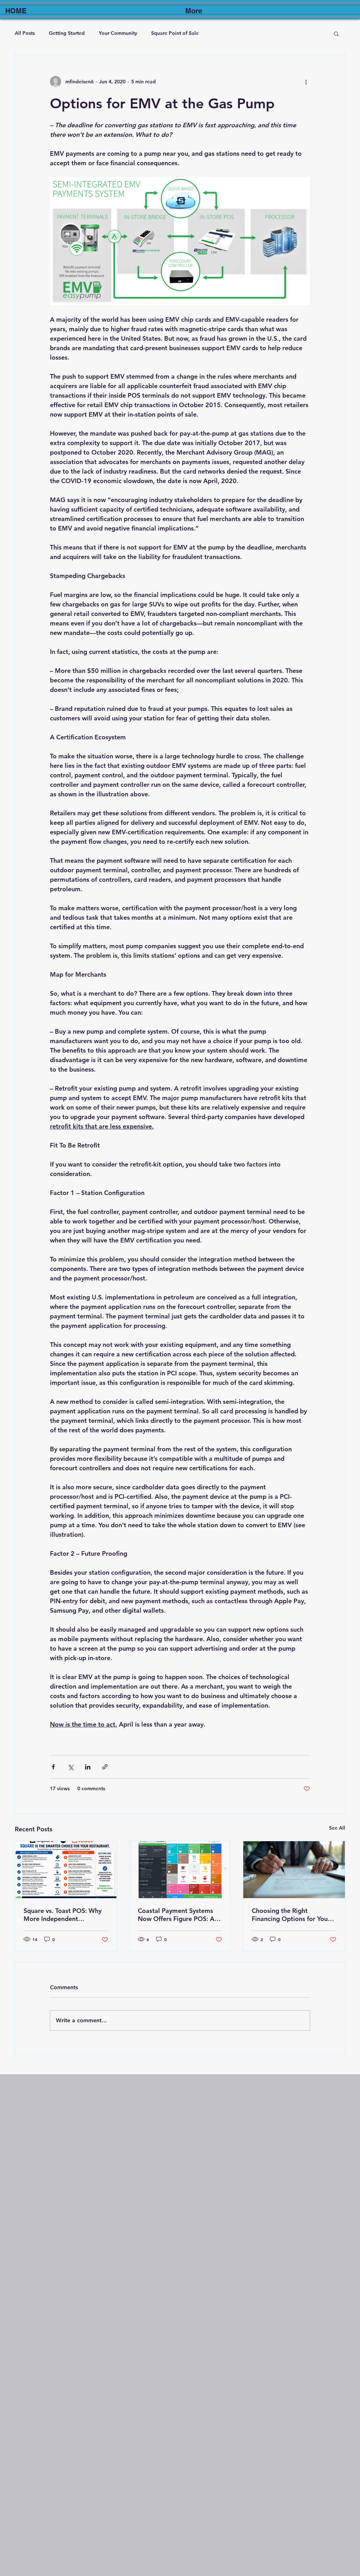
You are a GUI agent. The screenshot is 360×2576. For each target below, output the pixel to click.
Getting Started (67, 33)
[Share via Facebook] (53, 1767)
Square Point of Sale (175, 33)
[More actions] (306, 82)
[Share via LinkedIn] (88, 1767)
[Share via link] (105, 1767)
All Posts (25, 33)
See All (337, 1828)
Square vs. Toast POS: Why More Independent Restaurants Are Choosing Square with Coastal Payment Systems (63, 1915)
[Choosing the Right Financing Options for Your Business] (294, 1870)
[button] (336, 33)
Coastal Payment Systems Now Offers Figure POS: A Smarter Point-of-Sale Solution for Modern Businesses (176, 1915)
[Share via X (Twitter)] (70, 1767)
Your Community (118, 33)
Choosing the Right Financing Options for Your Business (291, 1915)
